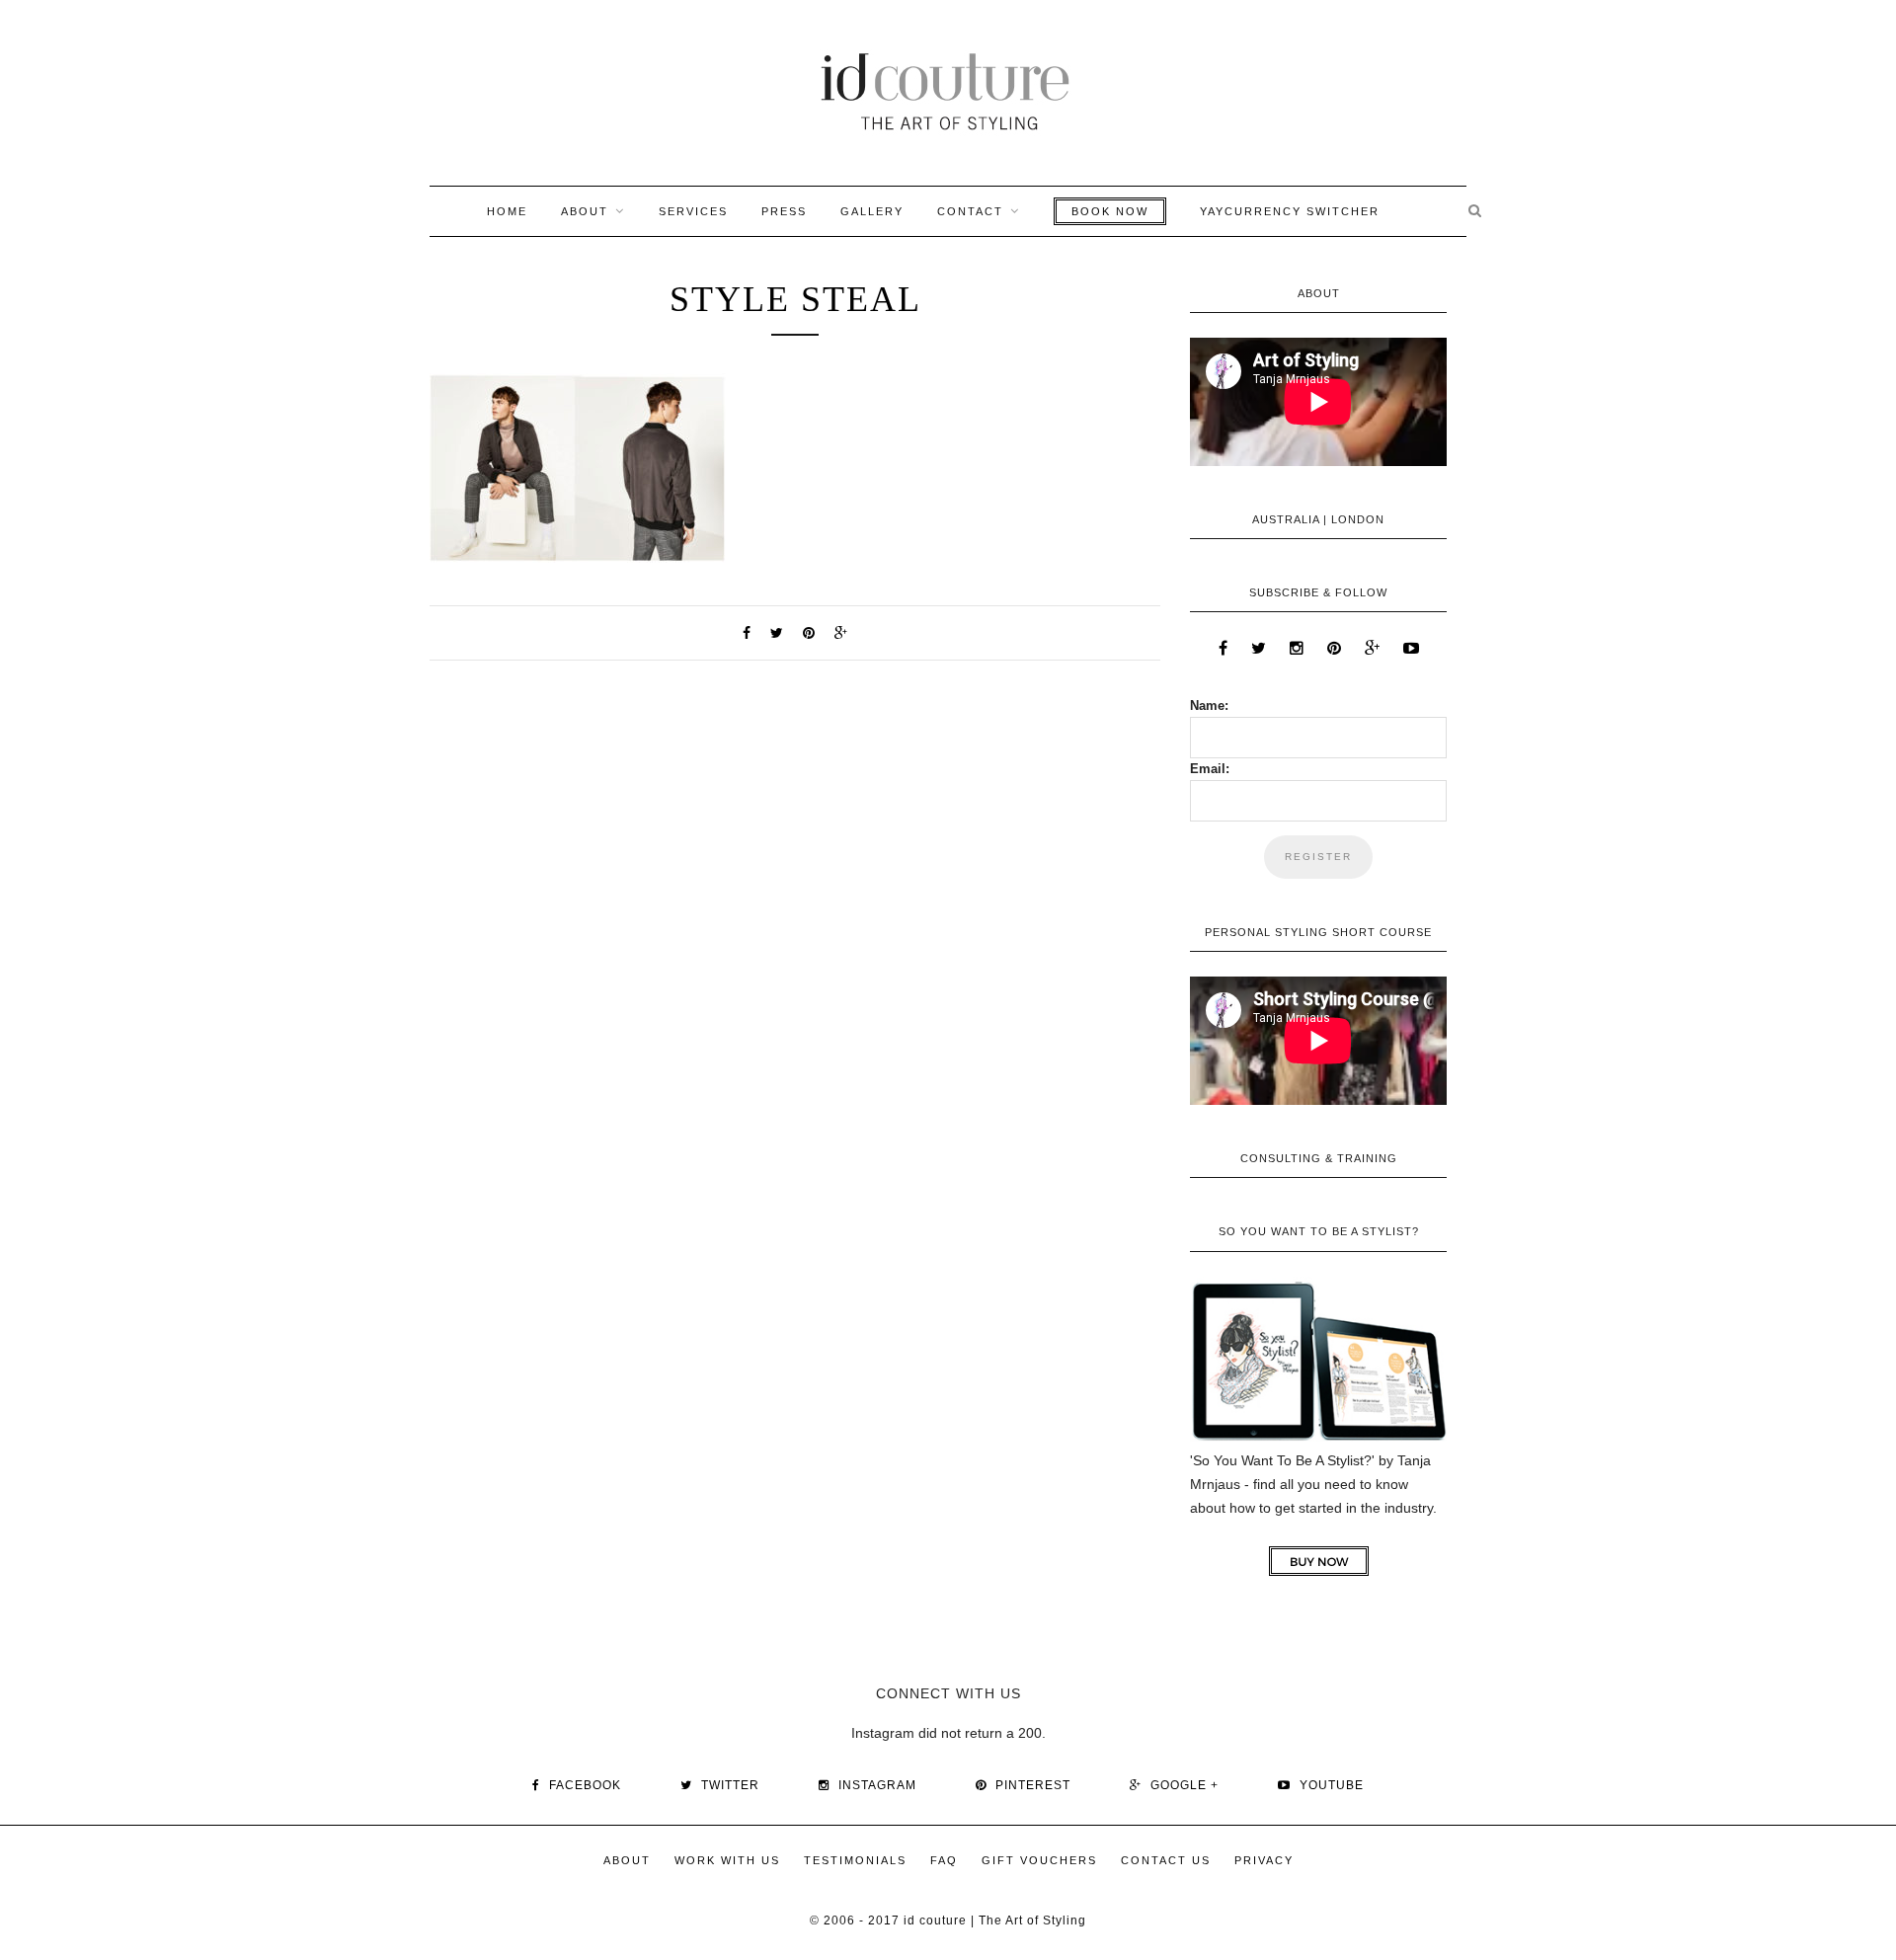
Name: (1209, 706)
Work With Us (727, 1860)
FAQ (944, 1860)
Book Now (1110, 211)
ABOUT (585, 211)
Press (784, 211)
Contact (970, 211)
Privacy (1264, 1860)
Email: (1210, 769)
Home (507, 211)
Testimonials (855, 1860)
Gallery (872, 211)
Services (693, 211)
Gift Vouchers (1039, 1860)
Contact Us (1166, 1860)
